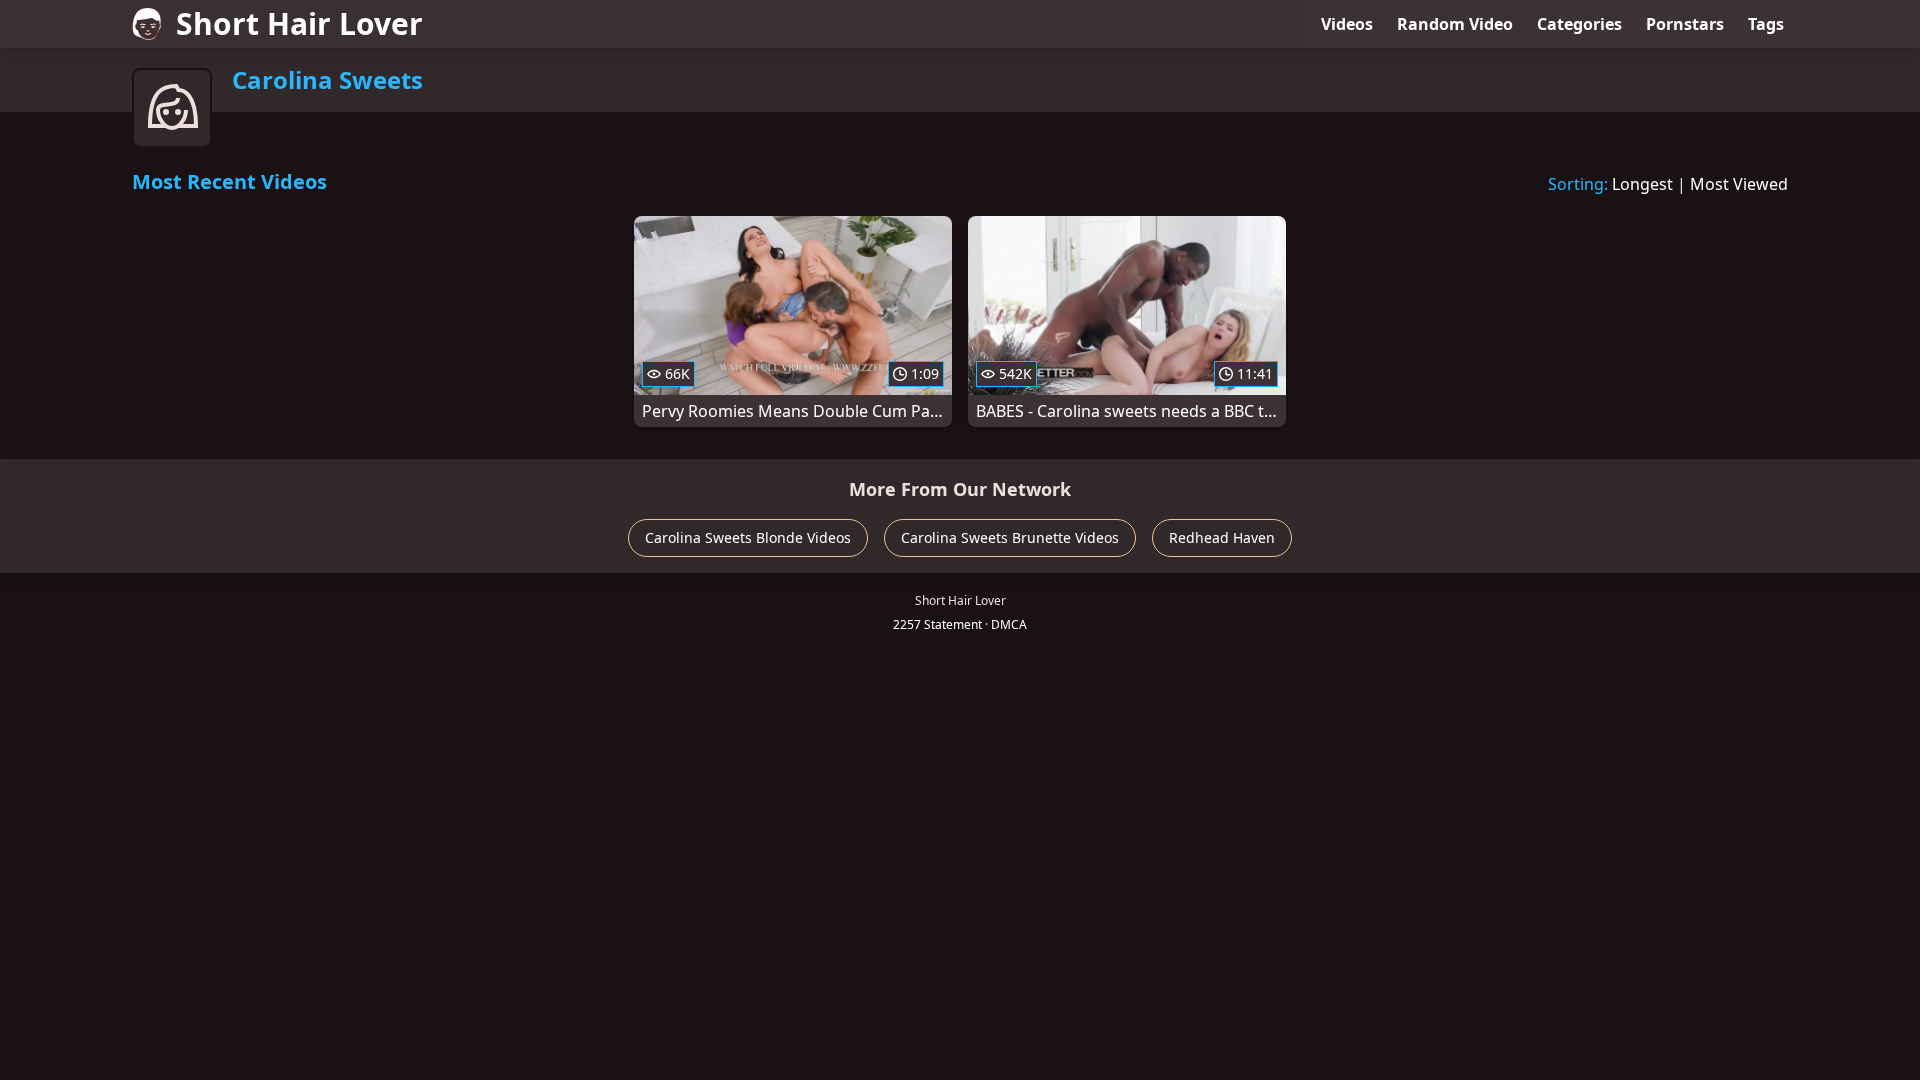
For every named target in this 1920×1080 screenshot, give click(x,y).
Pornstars (1685, 24)
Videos (1347, 24)
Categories (1579, 24)
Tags (1766, 24)
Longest (1642, 184)
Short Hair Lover (299, 23)
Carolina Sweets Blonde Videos (748, 537)
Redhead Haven (1222, 537)
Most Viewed (1739, 184)
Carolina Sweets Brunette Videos (1010, 537)
